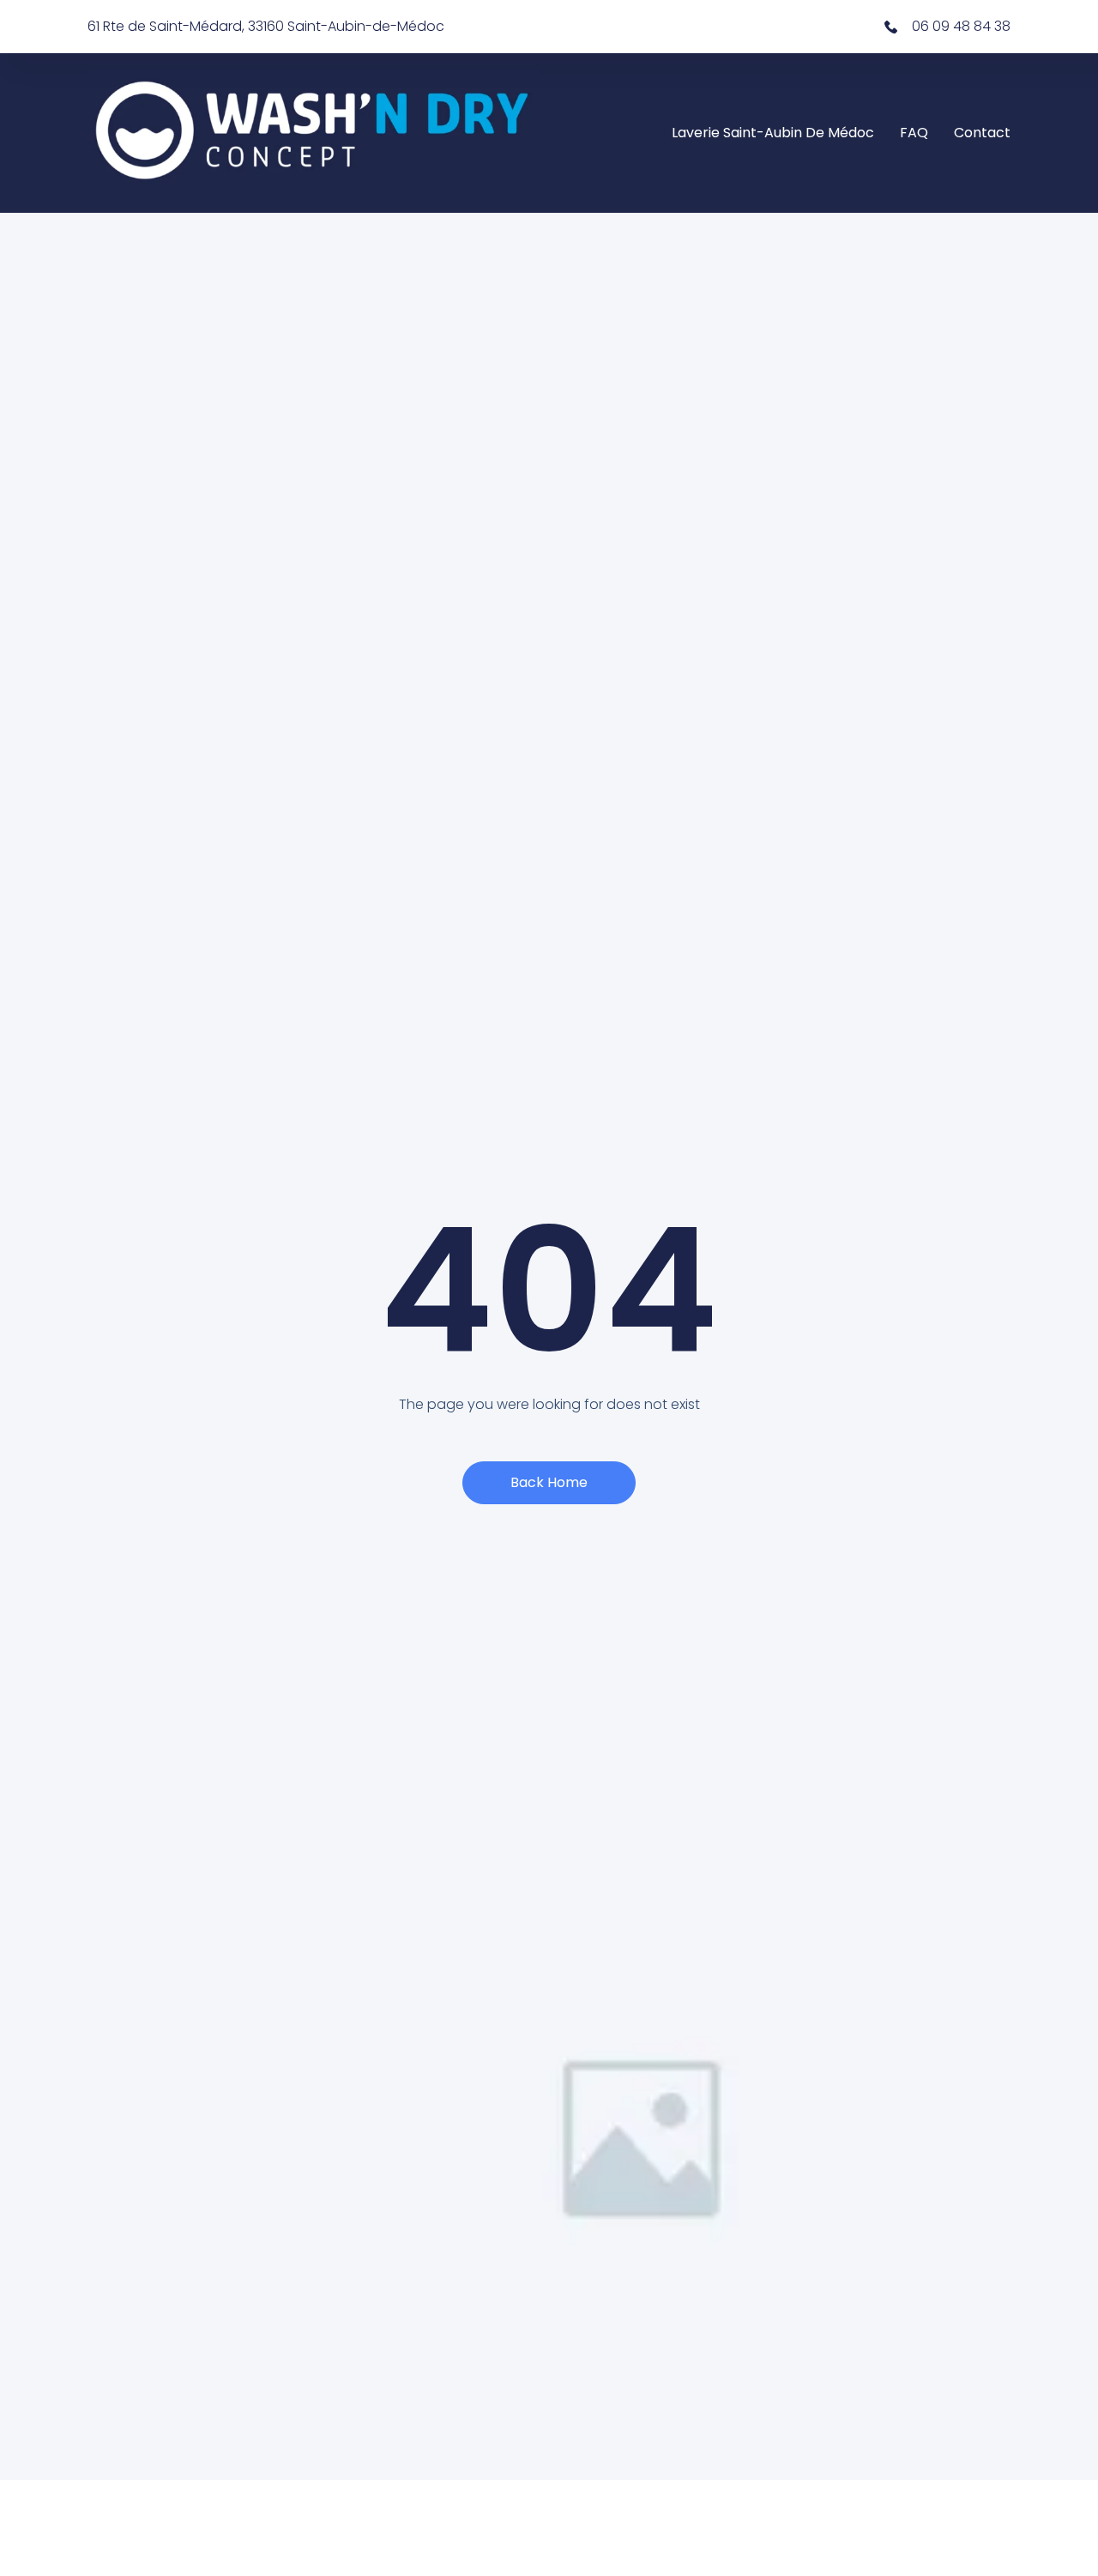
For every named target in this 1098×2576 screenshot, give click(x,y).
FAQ (914, 133)
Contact (982, 133)
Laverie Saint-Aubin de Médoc (773, 133)
